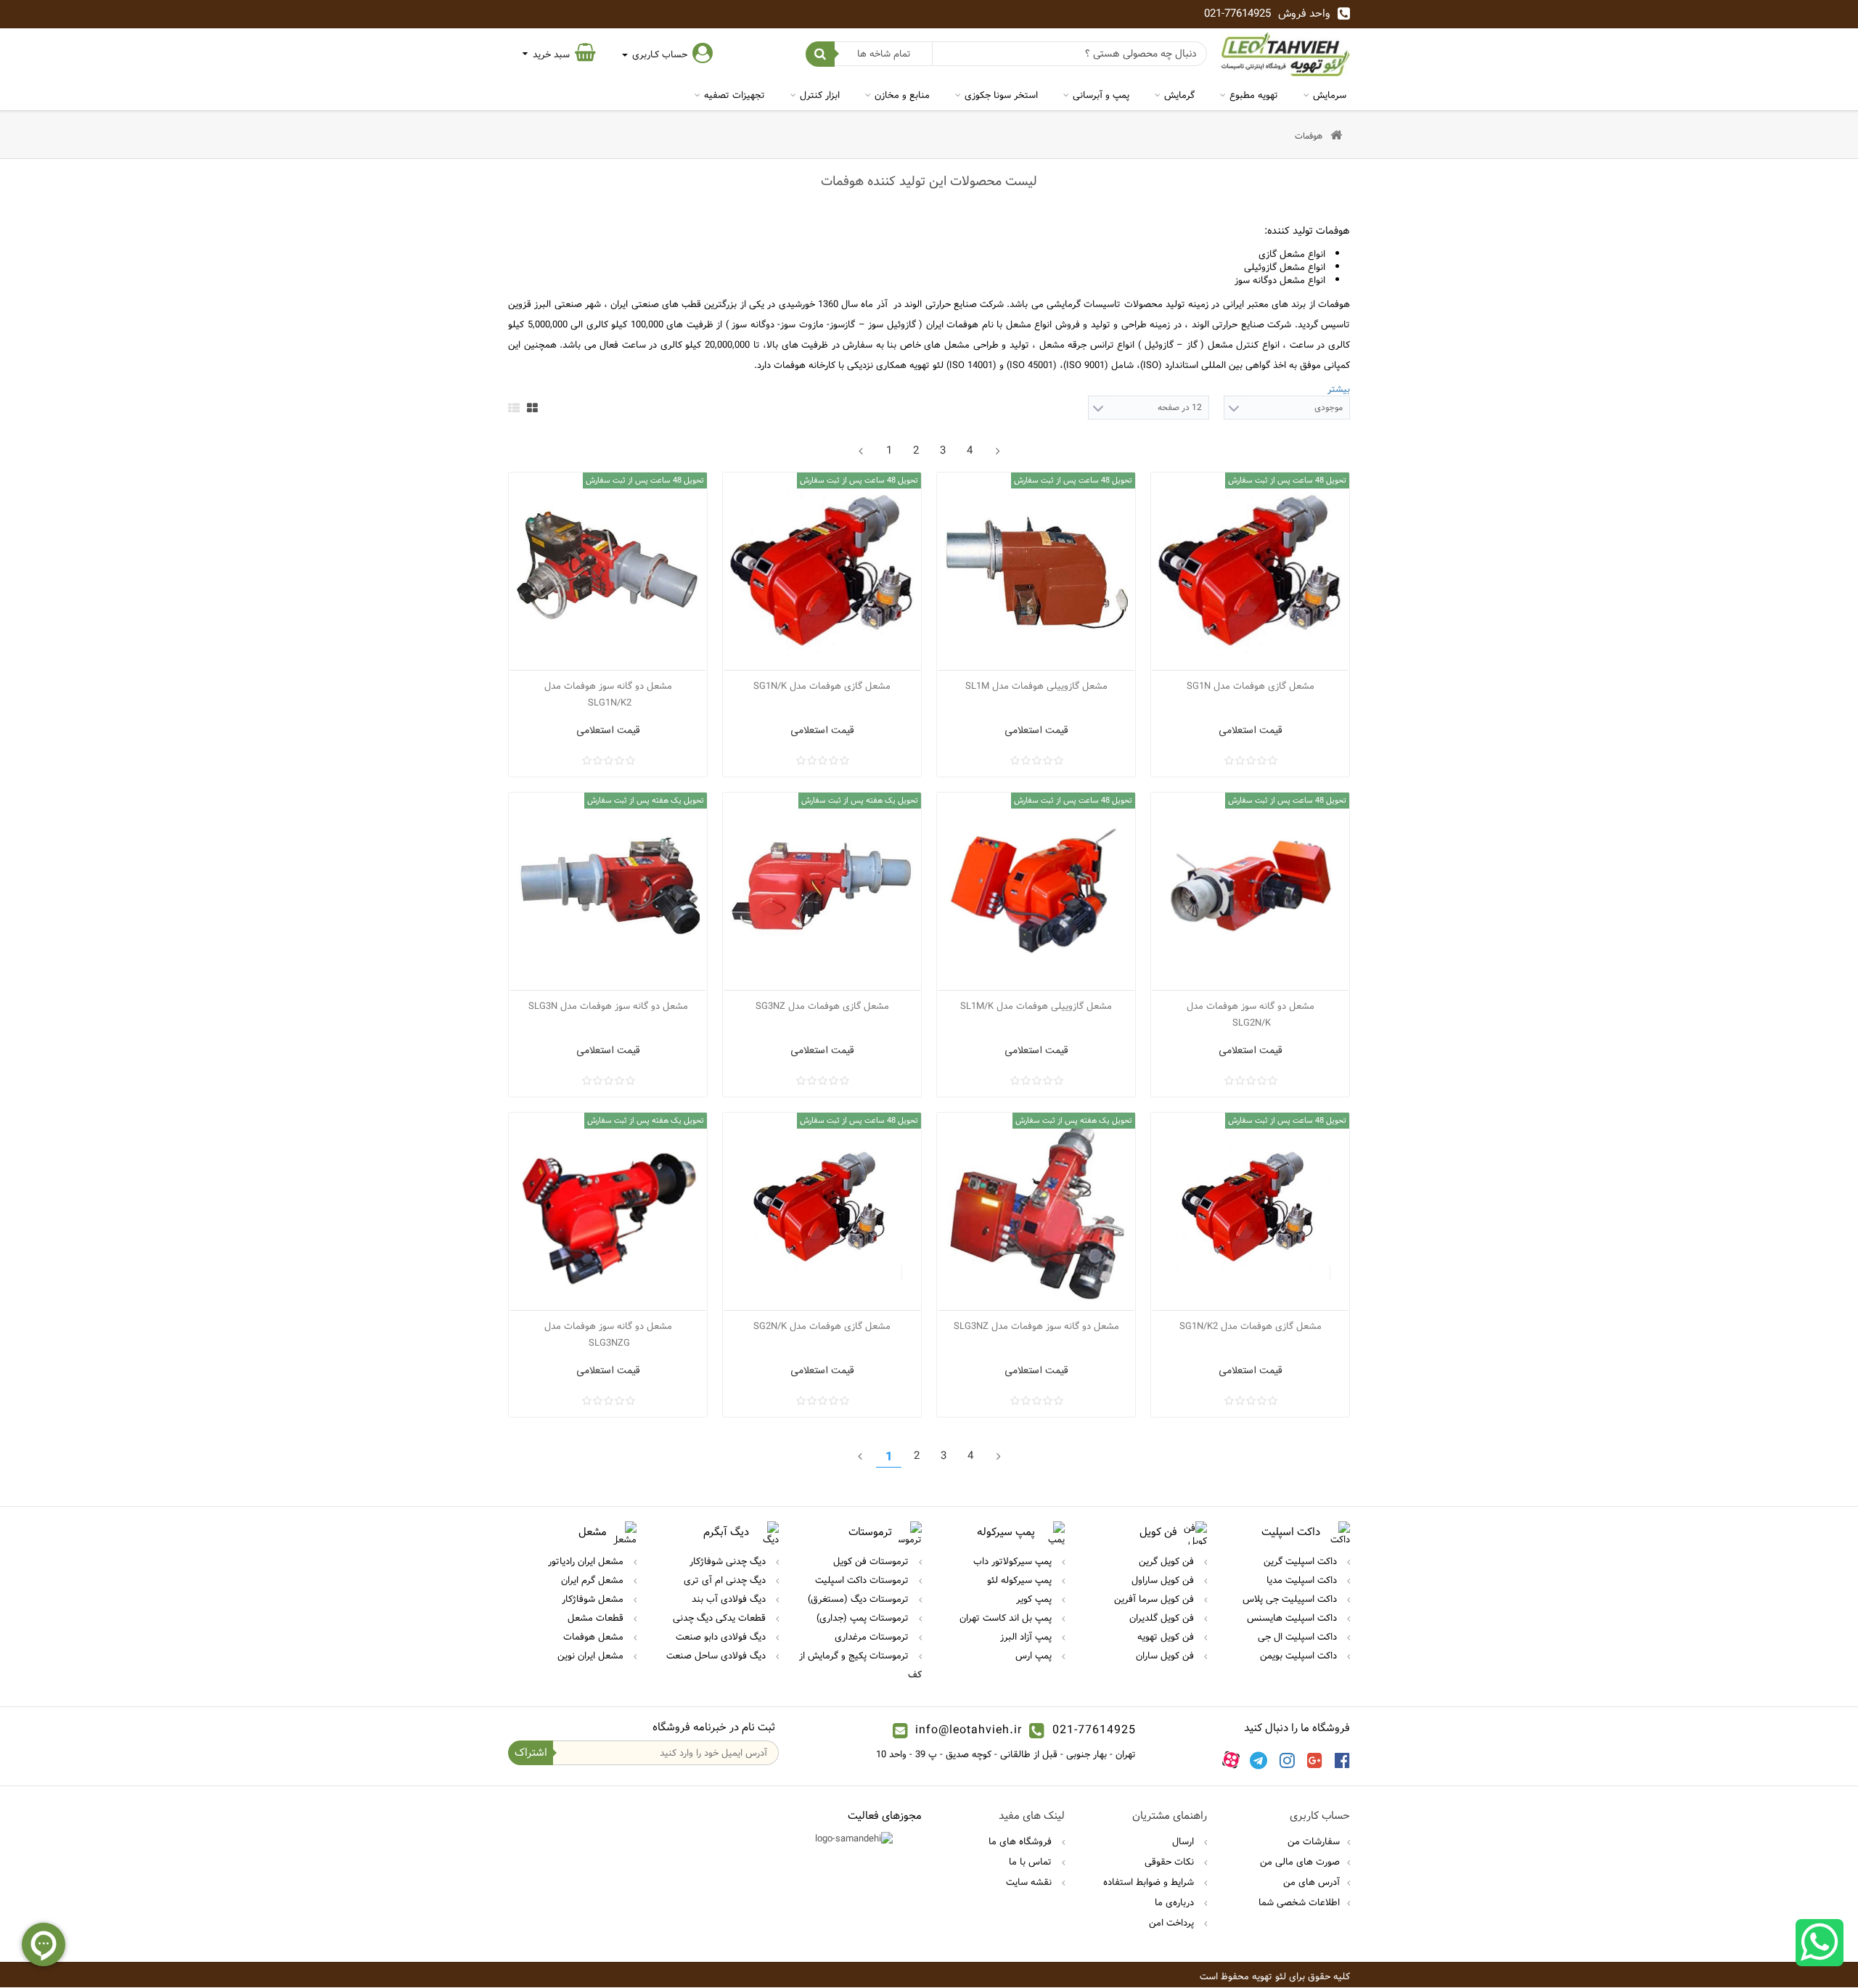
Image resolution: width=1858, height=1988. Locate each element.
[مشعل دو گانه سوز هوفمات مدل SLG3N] (608, 892)
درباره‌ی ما (1176, 1902)
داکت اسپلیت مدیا (1303, 1580)
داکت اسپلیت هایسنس (1293, 1618)
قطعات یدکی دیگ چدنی (721, 1618)
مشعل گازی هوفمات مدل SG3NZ (822, 1006)
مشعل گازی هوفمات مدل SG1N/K (822, 686)
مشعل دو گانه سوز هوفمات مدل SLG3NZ (1036, 1326)
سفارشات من (1314, 1841)
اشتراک (531, 1752)
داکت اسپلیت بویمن (1300, 1656)
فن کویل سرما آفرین (1155, 1599)
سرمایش (1330, 95)
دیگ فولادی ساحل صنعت (717, 1656)
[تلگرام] (1259, 1759)
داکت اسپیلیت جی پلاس (1291, 1599)
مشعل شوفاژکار (594, 1599)
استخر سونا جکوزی (1001, 95)
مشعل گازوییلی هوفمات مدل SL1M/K (1036, 1006)
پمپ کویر (1035, 1599)
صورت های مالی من (1300, 1862)
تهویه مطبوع (1254, 95)
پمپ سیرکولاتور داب (1014, 1561)
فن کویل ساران (1166, 1656)
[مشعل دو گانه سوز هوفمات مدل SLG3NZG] (608, 1212)
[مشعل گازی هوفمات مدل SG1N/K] (822, 572)
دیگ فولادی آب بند (730, 1599)
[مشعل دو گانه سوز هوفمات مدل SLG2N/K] (1250, 892)
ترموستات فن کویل (872, 1561)
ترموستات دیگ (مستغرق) (860, 1599)
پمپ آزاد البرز (1027, 1637)
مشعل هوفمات (595, 1637)
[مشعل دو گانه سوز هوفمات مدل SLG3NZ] (1036, 1212)
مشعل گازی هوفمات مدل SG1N (1251, 686)
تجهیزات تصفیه (734, 95)
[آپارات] (1231, 1759)
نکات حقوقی (1171, 1862)
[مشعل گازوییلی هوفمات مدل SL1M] (1036, 572)
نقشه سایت (1030, 1882)
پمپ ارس (1035, 1656)
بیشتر (1339, 389)
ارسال (1184, 1841)
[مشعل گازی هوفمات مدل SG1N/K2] (1250, 1212)
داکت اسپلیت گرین (1302, 1561)
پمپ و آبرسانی (1101, 95)
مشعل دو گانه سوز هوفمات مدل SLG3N (608, 1006)
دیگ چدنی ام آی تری (726, 1580)
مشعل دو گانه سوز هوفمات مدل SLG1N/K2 (608, 694)
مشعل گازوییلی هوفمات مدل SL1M (1036, 686)
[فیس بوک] (1342, 1759)
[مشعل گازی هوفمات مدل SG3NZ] (822, 892)
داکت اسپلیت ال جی (1299, 1637)
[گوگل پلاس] (1315, 1759)
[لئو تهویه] (1286, 54)
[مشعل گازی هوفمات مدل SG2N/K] (822, 1212)
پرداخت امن (1173, 1923)
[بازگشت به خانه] (1336, 136)
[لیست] (514, 408)
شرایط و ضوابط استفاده (1150, 1882)
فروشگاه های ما (1022, 1841)
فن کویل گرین (1168, 1561)
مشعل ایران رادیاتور (587, 1561)
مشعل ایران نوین (592, 1656)
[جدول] (532, 408)
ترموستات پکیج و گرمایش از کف (860, 1665)
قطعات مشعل (597, 1618)
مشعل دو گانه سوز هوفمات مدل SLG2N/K (1251, 1014)
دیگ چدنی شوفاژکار (729, 1561)
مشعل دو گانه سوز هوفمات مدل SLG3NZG (608, 1334)
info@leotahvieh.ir (969, 1730)
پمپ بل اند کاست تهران (1007, 1618)
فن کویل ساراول (1164, 1580)
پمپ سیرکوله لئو (1021, 1580)
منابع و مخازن (902, 95)
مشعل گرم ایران (594, 1580)
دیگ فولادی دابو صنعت (722, 1637)
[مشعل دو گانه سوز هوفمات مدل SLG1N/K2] (608, 572)
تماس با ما (1032, 1862)
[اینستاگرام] (1287, 1759)
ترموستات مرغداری (873, 1637)
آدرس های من (1311, 1882)
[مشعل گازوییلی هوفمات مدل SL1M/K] (1036, 892)
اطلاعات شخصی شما (1299, 1902)
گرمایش (1179, 95)
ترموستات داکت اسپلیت (863, 1580)
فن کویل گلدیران (1163, 1618)
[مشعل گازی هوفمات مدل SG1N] (1250, 572)
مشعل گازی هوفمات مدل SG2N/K (822, 1326)
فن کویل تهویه (1167, 1637)
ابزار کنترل (820, 95)
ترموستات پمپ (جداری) (864, 1618)
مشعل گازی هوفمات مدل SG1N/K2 (1251, 1326)
